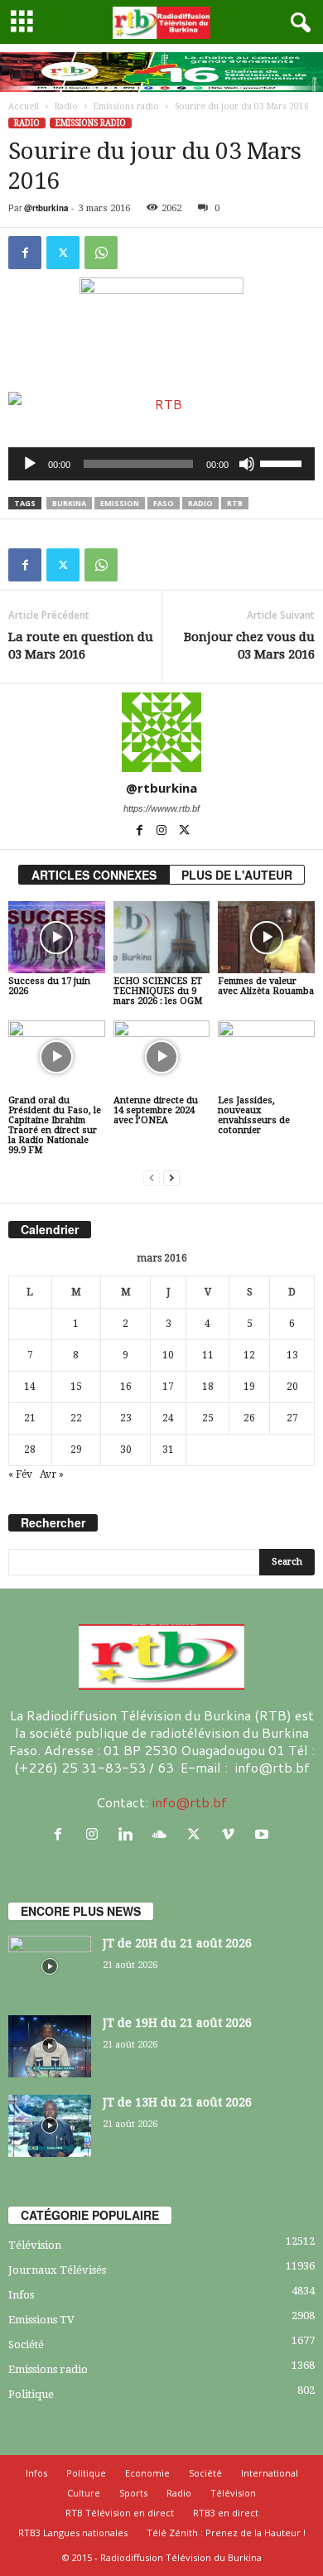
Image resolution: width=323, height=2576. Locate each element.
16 (126, 1387)
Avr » (52, 1474)
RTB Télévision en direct (120, 2513)
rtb (235, 503)
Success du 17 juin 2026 (49, 986)
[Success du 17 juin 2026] (57, 937)
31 (168, 1450)
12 (249, 1355)
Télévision (35, 2245)
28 (30, 1450)
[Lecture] (30, 464)
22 (76, 1418)
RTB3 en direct (226, 2513)
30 (126, 1450)
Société (26, 2344)
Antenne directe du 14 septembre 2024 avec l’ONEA (156, 1110)
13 (292, 1355)
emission (120, 503)
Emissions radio (126, 106)
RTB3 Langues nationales (73, 2533)
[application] (161, 464)
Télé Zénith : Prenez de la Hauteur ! (226, 2533)
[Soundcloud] (164, 1834)
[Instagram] (163, 832)
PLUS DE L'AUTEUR (237, 875)
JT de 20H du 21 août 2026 (177, 1943)
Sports (133, 2493)
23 (126, 1418)
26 (249, 1418)
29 (76, 1450)
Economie (147, 2473)
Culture (84, 2493)
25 (208, 1418)
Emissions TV (41, 2320)
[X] (63, 253)
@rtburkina (46, 208)
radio (200, 503)
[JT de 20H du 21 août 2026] (50, 1967)
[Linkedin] (130, 1834)
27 (292, 1418)
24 (168, 1418)
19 (249, 1387)
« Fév (20, 1474)
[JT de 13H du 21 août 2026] (50, 2126)
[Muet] (247, 464)
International (270, 2473)
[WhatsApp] (101, 253)
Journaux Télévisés (57, 2270)
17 (168, 1387)
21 (30, 1418)
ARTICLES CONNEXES (94, 875)
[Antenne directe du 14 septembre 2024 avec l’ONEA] (162, 1056)
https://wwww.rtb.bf (161, 808)
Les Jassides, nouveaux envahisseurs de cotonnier (254, 1115)
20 (292, 1387)
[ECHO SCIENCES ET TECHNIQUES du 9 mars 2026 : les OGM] (162, 937)
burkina (69, 503)
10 (168, 1355)
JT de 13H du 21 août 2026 (177, 2102)
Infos (21, 2295)
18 (208, 1387)
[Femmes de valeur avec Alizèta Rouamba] (266, 937)
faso (164, 503)
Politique (31, 2394)
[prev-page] (152, 1178)
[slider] (283, 462)
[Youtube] (264, 1834)
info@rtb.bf (189, 1802)
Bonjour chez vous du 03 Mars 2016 (249, 646)
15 (76, 1387)
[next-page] (171, 1178)
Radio (66, 106)
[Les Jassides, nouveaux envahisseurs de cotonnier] (266, 1056)
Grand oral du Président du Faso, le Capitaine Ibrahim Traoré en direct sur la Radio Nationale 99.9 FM (55, 1125)
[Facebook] (25, 253)
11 (208, 1355)
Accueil (24, 106)
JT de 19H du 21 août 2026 (177, 2023)
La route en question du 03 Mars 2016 (81, 646)
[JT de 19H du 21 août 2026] (50, 2046)
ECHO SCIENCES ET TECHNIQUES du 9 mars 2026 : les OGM (158, 991)
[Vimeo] (231, 1834)
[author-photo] (161, 732)
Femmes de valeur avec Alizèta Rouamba (266, 986)
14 (30, 1387)
